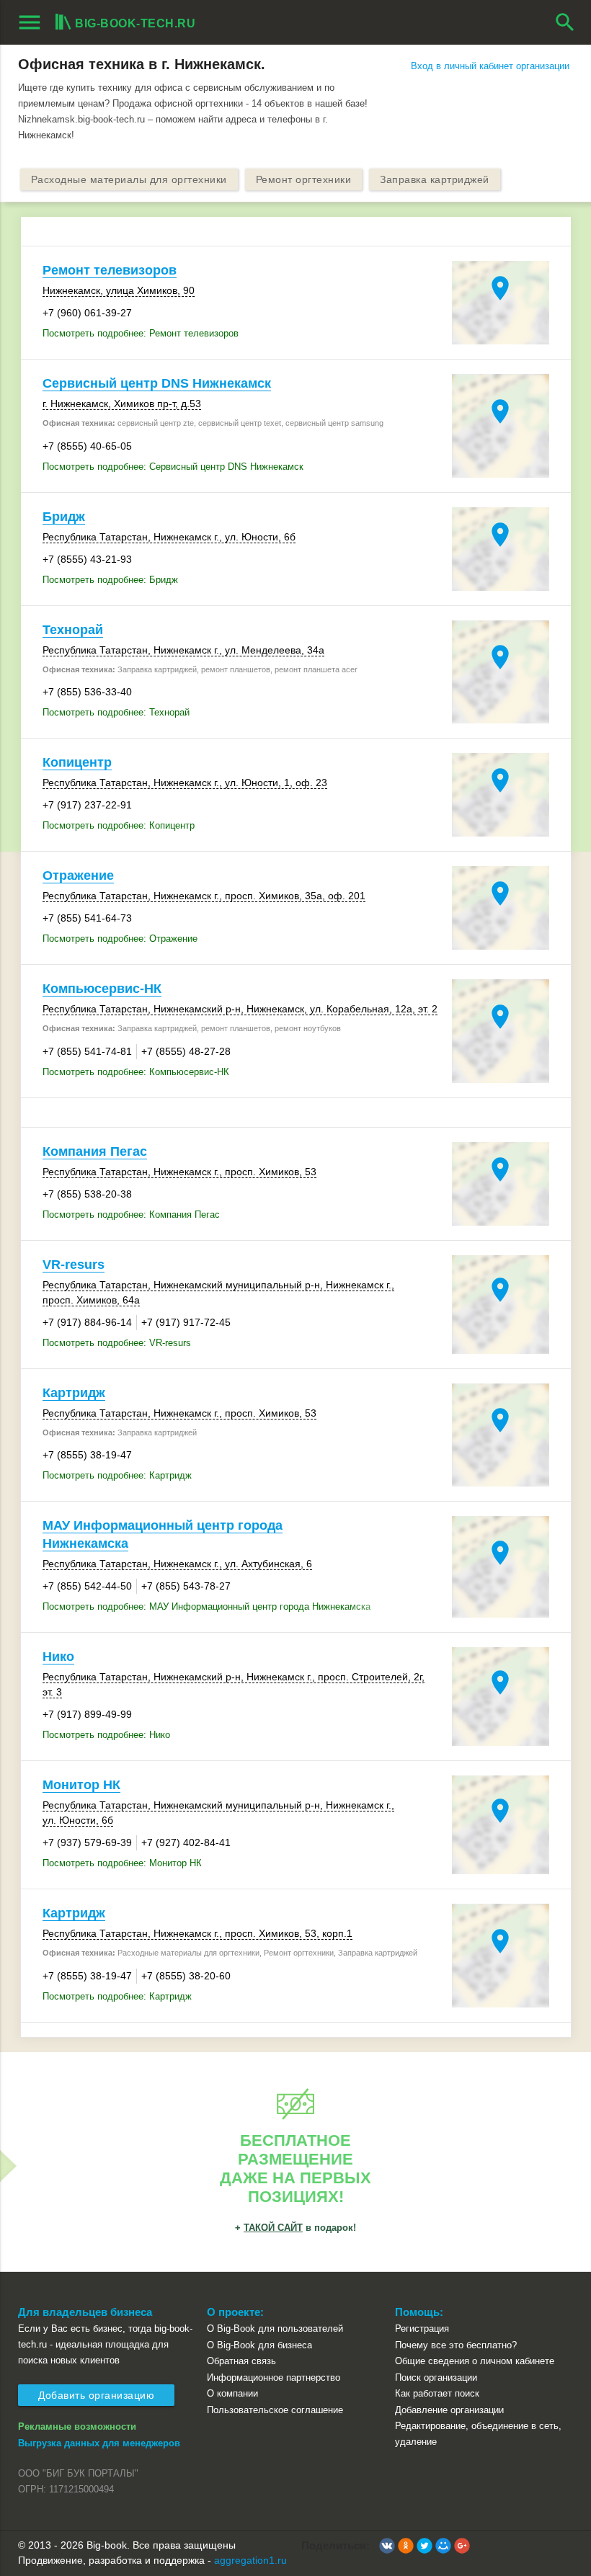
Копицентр (77, 762)
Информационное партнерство (274, 2377)
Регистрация (422, 2328)
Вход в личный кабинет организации (490, 66)
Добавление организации (449, 2410)
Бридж (64, 517)
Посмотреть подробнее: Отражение (120, 939)
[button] (387, 2546)
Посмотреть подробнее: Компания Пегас (131, 1215)
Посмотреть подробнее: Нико (106, 1735)
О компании (232, 2393)
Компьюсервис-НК (102, 989)
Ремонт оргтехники (304, 179)
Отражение (78, 875)
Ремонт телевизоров (110, 270)
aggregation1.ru (250, 2560)
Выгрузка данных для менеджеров (99, 2443)
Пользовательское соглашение (275, 2410)
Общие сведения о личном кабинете (475, 2361)
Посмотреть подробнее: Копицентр (119, 825)
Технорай (73, 630)
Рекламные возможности (77, 2426)
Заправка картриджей (435, 179)
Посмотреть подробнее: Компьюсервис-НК (136, 1072)
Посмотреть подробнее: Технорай (116, 712)
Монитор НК (81, 1785)
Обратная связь (241, 2361)
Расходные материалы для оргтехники (129, 179)
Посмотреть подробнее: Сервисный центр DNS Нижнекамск (173, 467)
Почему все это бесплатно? (456, 2345)
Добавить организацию (96, 2395)
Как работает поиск (437, 2393)
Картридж (74, 1393)
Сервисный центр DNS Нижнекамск (157, 383)
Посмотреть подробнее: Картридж (117, 1475)
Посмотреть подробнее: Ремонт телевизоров (141, 333)
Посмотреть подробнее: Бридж (110, 580)
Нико (58, 1657)
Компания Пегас (95, 1151)
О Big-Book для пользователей (275, 2328)
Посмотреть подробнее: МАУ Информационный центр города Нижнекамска (206, 1606)
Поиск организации (436, 2377)
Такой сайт (273, 2228)
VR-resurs (74, 1265)
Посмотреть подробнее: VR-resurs (117, 1343)
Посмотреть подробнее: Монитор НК (122, 1863)
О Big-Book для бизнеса (259, 2345)
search (565, 22)
